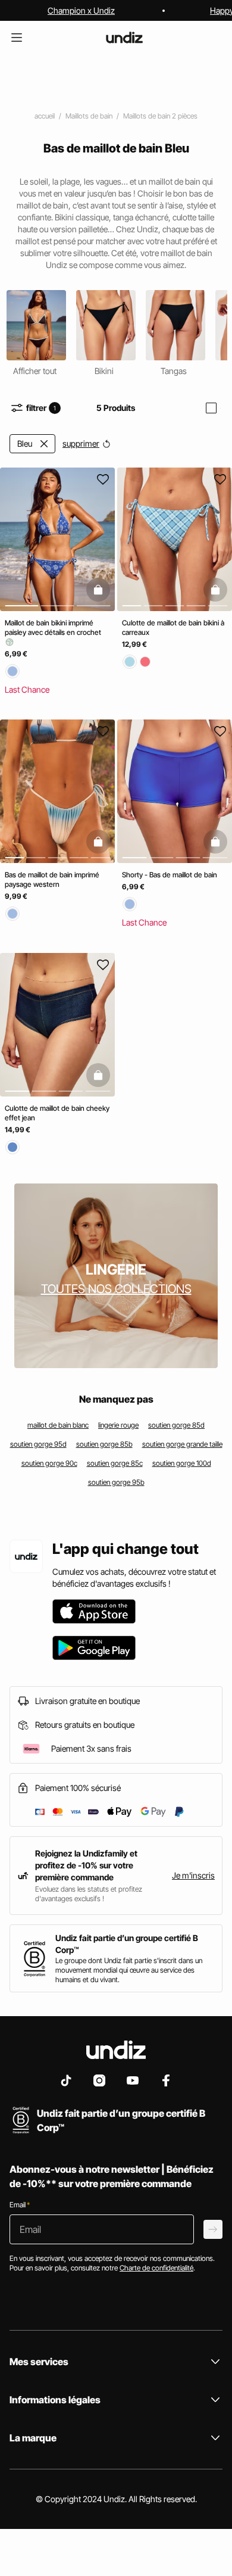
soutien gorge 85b (104, 1444)
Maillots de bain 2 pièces (160, 116)
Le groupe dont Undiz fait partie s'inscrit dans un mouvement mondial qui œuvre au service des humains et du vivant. (129, 1970)
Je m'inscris (193, 1875)
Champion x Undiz (81, 10)
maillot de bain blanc (58, 1425)
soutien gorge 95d (38, 1444)
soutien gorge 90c (49, 1463)
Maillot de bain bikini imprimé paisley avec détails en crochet (53, 627)
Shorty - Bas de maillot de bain (170, 875)
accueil (45, 116)
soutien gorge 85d (176, 1425)
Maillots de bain (89, 116)
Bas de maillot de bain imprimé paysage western (52, 880)
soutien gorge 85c (115, 1463)
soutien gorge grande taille (182, 1444)
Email (20, 2205)
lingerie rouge (118, 1425)
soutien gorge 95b (116, 1482)
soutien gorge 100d (182, 1463)
